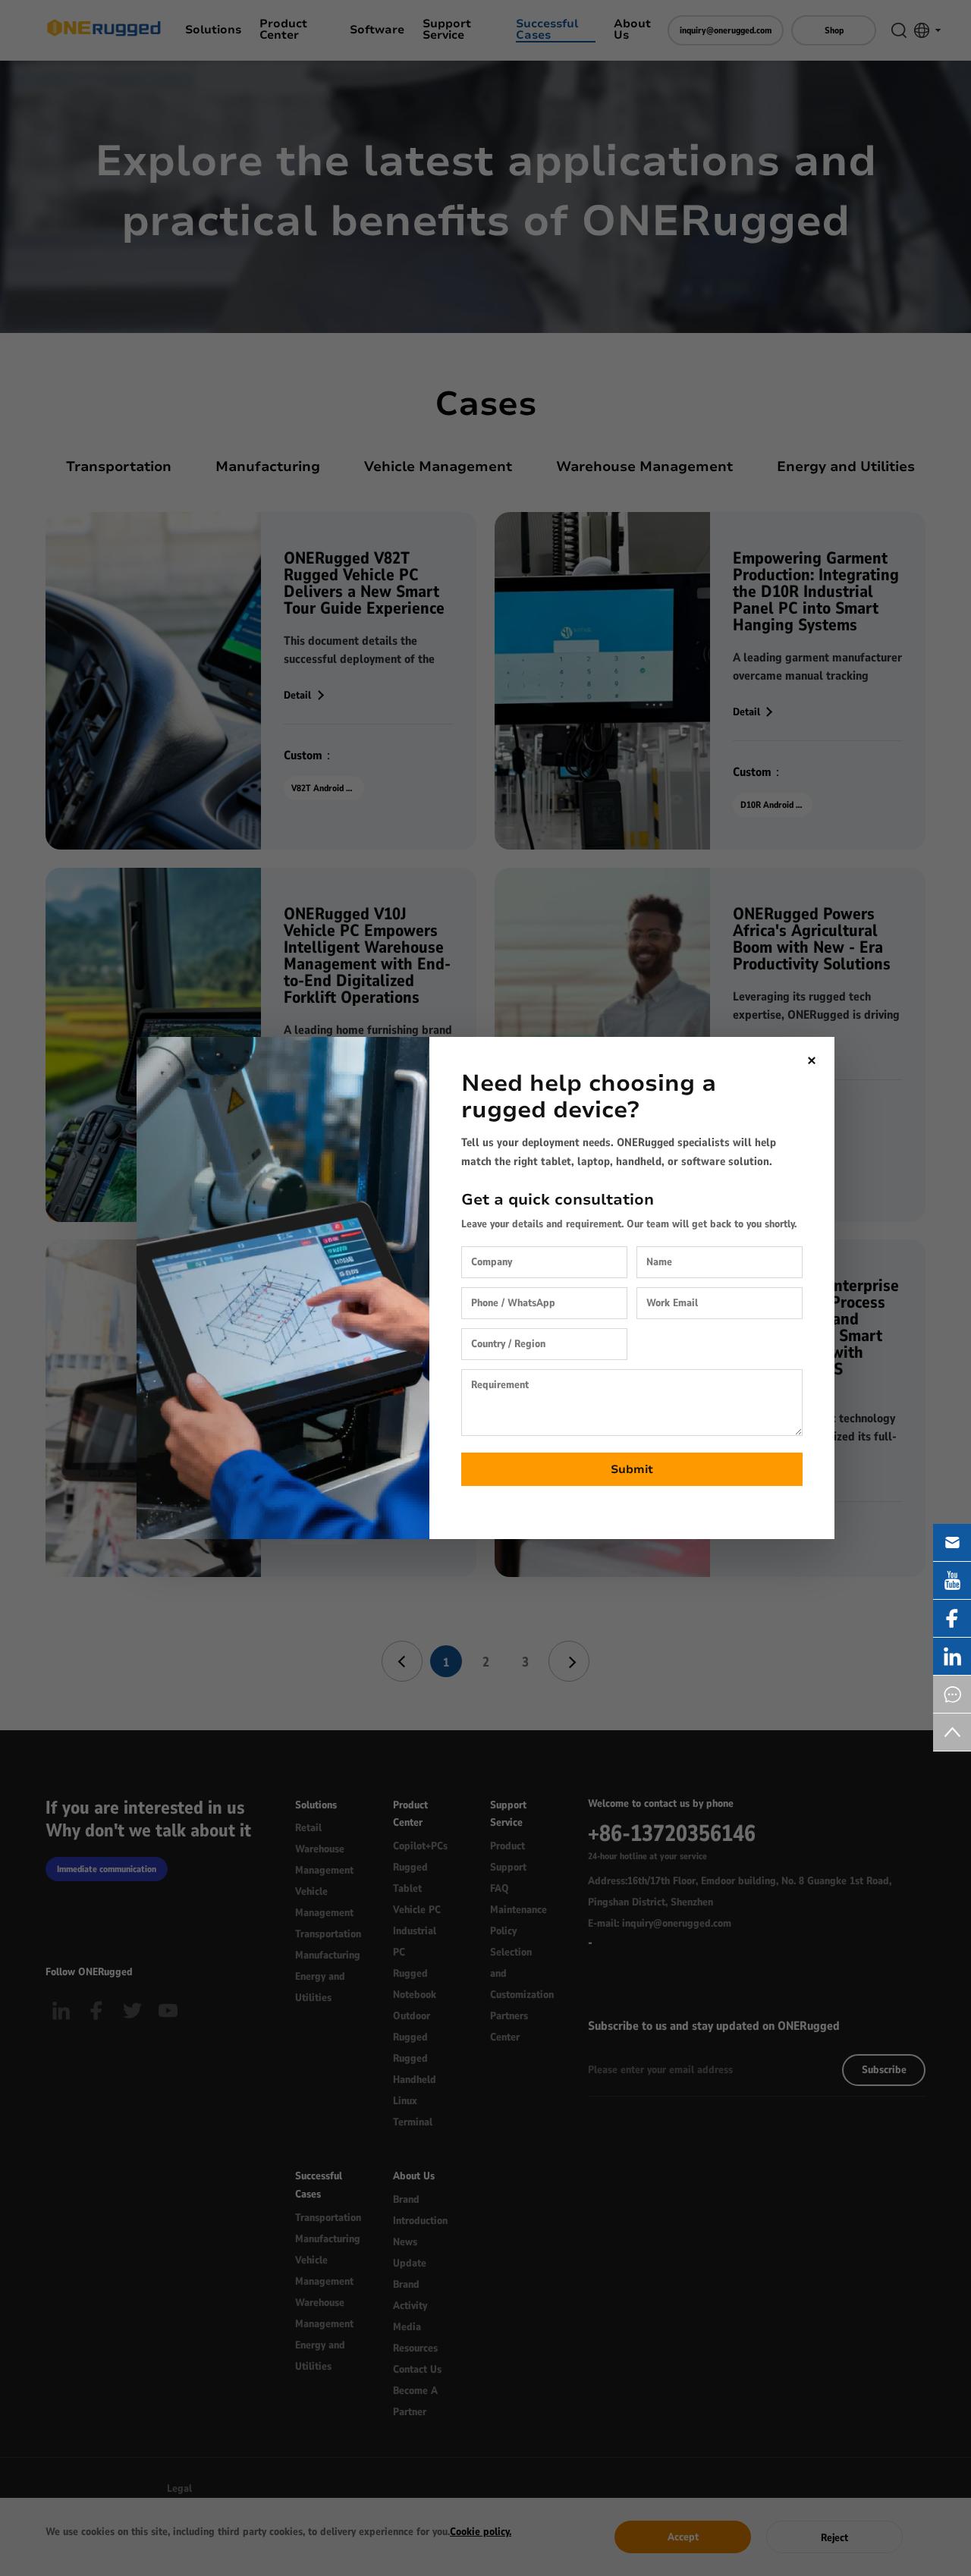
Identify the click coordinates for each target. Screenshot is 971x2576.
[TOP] (952, 1732)
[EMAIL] (952, 1542)
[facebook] (952, 1618)
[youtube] (952, 1580)
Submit (632, 1469)
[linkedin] (952, 1656)
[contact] (952, 1694)
